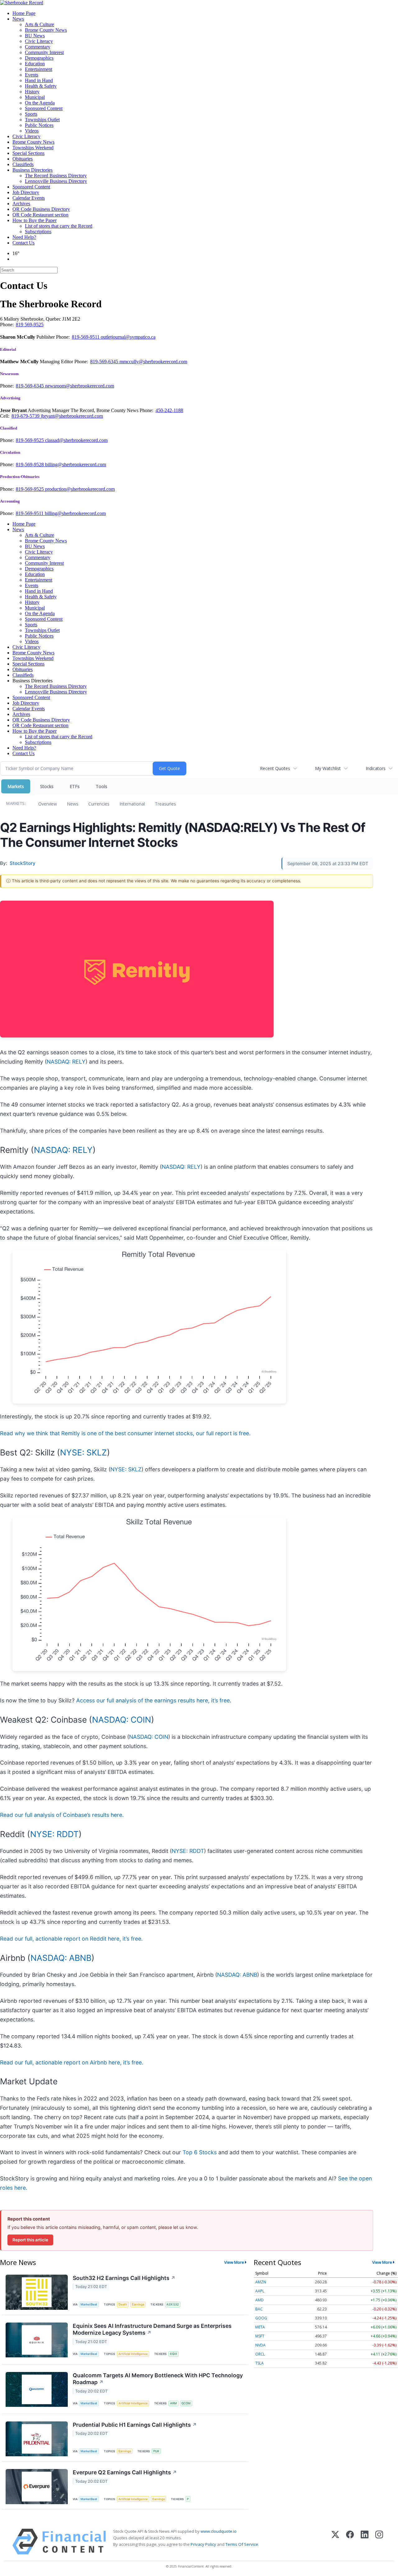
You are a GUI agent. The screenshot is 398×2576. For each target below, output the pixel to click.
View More (234, 2262)
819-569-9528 (30, 464)
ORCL (260, 2354)
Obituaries (23, 159)
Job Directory (26, 192)
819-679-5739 (26, 416)
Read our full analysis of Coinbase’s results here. (62, 1815)
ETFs (75, 786)
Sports (31, 114)
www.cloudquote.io (219, 2531)
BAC (259, 2309)
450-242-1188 (169, 410)
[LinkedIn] (365, 2542)
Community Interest (44, 52)
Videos (32, 131)
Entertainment (39, 69)
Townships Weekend (33, 148)
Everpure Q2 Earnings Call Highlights (125, 2472)
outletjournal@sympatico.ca (128, 337)
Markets (16, 786)
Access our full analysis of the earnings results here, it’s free (153, 1700)
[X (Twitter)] (335, 2542)
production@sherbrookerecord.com (80, 489)
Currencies (99, 804)
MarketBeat (89, 2304)
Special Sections (28, 153)
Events (32, 75)
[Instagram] (379, 2542)
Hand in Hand (39, 80)
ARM (174, 2403)
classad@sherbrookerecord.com (76, 440)
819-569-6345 (105, 362)
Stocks (47, 786)
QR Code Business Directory (41, 209)
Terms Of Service (242, 2544)
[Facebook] (350, 2542)
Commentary (38, 47)
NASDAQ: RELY (66, 1062)
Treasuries (165, 804)
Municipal (35, 97)
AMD (259, 2300)
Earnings (138, 2304)
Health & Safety (41, 86)
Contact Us (23, 243)
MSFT (260, 2336)
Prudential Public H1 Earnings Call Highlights (135, 2425)
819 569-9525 (30, 325)
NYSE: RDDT (54, 1834)
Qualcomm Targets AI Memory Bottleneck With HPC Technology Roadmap (158, 2379)
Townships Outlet (42, 120)
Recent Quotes (275, 768)
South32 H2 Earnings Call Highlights (124, 2278)
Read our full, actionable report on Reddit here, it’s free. (71, 1939)
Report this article (30, 2240)
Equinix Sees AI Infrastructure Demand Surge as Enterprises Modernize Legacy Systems (152, 2329)
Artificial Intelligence (133, 2354)
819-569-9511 (86, 337)
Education (35, 64)
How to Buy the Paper (35, 220)
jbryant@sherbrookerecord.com (72, 416)
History (32, 92)
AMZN (261, 2282)
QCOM (186, 2403)
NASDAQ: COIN (122, 1720)
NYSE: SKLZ (83, 1452)
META (260, 2327)
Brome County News (46, 30)
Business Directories (32, 170)
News (18, 19)
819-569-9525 (30, 440)
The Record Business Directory (56, 176)
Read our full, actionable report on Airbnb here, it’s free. (72, 2062)
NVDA (260, 2345)
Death (123, 2304)
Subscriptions (38, 232)
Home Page (24, 13)
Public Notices (39, 125)
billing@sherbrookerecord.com (76, 464)
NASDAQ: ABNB (61, 1958)
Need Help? (24, 237)
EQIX (174, 2354)
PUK (156, 2451)
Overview (48, 804)
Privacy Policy (203, 2544)
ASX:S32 (173, 2304)
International (132, 804)
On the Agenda (40, 103)
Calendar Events (29, 198)
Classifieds (23, 164)
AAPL (260, 2291)
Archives (21, 204)
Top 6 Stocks (200, 2152)
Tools (102, 786)
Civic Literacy (39, 41)
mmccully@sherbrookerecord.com (153, 362)
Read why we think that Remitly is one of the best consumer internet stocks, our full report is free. (125, 1433)
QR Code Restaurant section (40, 215)
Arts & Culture (39, 24)
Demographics (39, 58)
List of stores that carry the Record (59, 226)
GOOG (261, 2318)
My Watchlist (328, 768)
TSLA (259, 2363)
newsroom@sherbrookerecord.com (80, 386)
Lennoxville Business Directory (56, 181)
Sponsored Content (44, 108)
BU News (35, 36)
